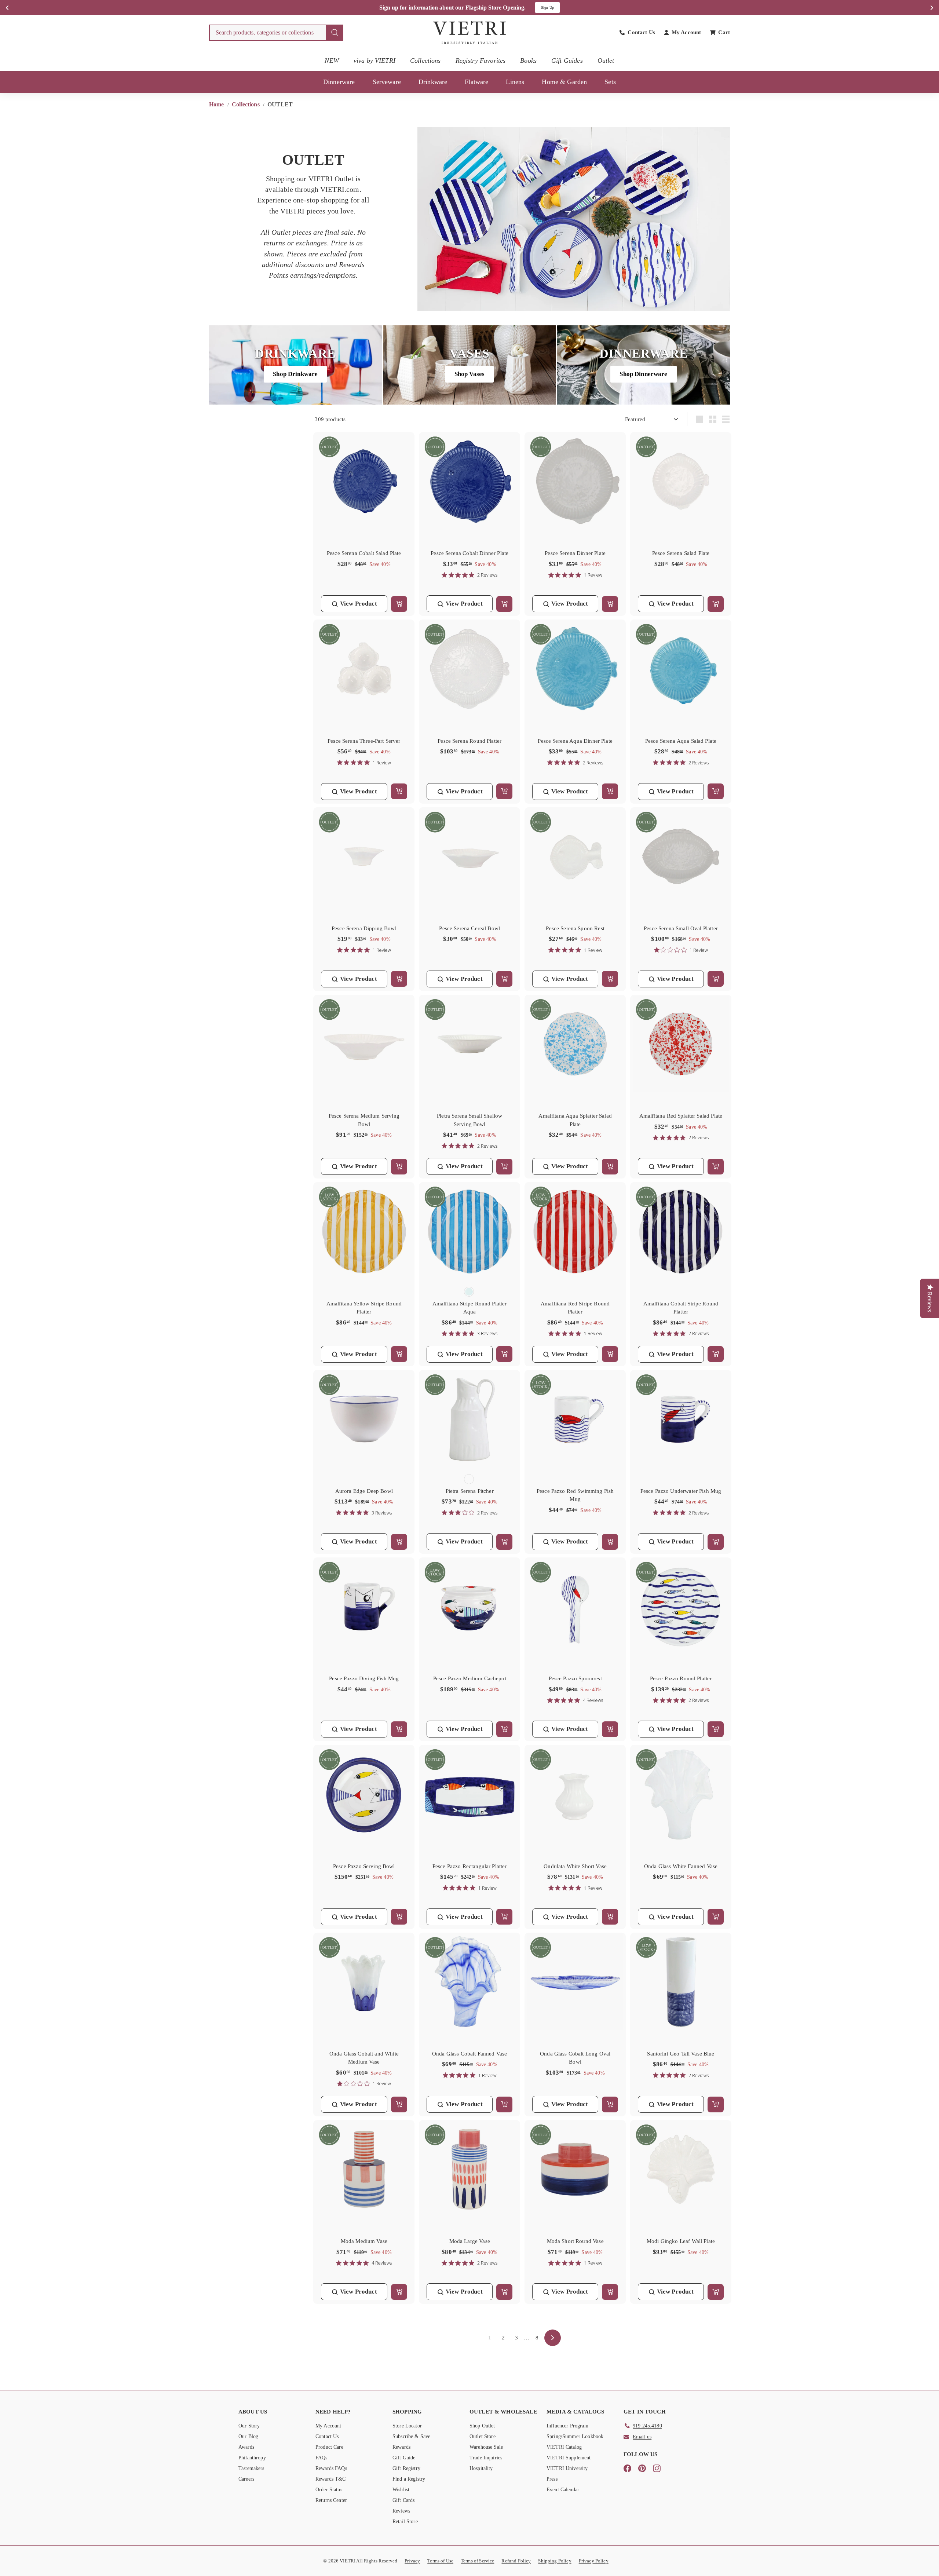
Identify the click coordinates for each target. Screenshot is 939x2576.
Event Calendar (563, 2490)
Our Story (249, 2426)
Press (552, 2479)
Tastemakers (251, 2468)
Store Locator (407, 2426)
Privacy (412, 2561)
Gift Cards (404, 2500)
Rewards (401, 2447)
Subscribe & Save (411, 2436)
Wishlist (401, 2490)
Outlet (606, 61)
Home (217, 104)
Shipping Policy (555, 2561)
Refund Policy (516, 2561)
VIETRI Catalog (564, 2447)
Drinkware (433, 82)
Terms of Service (477, 2561)
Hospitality (481, 2468)
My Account (328, 2426)
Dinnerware (339, 82)
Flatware (476, 82)
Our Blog (248, 2436)
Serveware (387, 82)
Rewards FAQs (331, 2468)
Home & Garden (564, 82)
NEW (332, 61)
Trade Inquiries (486, 2458)
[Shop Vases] (470, 365)
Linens (515, 82)
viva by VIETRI (374, 61)
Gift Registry (406, 2468)
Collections (425, 61)
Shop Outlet (482, 2426)
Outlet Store (483, 2436)
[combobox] (276, 33)
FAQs (321, 2458)
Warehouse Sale (486, 2447)
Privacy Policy (594, 2561)
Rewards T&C (331, 2479)
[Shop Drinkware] (295, 365)
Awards (246, 2447)
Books (528, 61)
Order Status (329, 2490)
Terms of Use (440, 2561)
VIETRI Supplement (569, 2458)
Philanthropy (252, 2458)
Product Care (329, 2447)
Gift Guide (404, 2458)
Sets (610, 82)
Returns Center (331, 2500)
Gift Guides (567, 61)
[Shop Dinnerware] (644, 365)
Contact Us (327, 2436)
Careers (246, 2479)
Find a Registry (409, 2479)
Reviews (401, 2511)
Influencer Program (567, 2426)
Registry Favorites (481, 61)
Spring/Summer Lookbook (575, 2436)
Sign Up (547, 8)
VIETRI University (567, 2468)
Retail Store (405, 2522)
